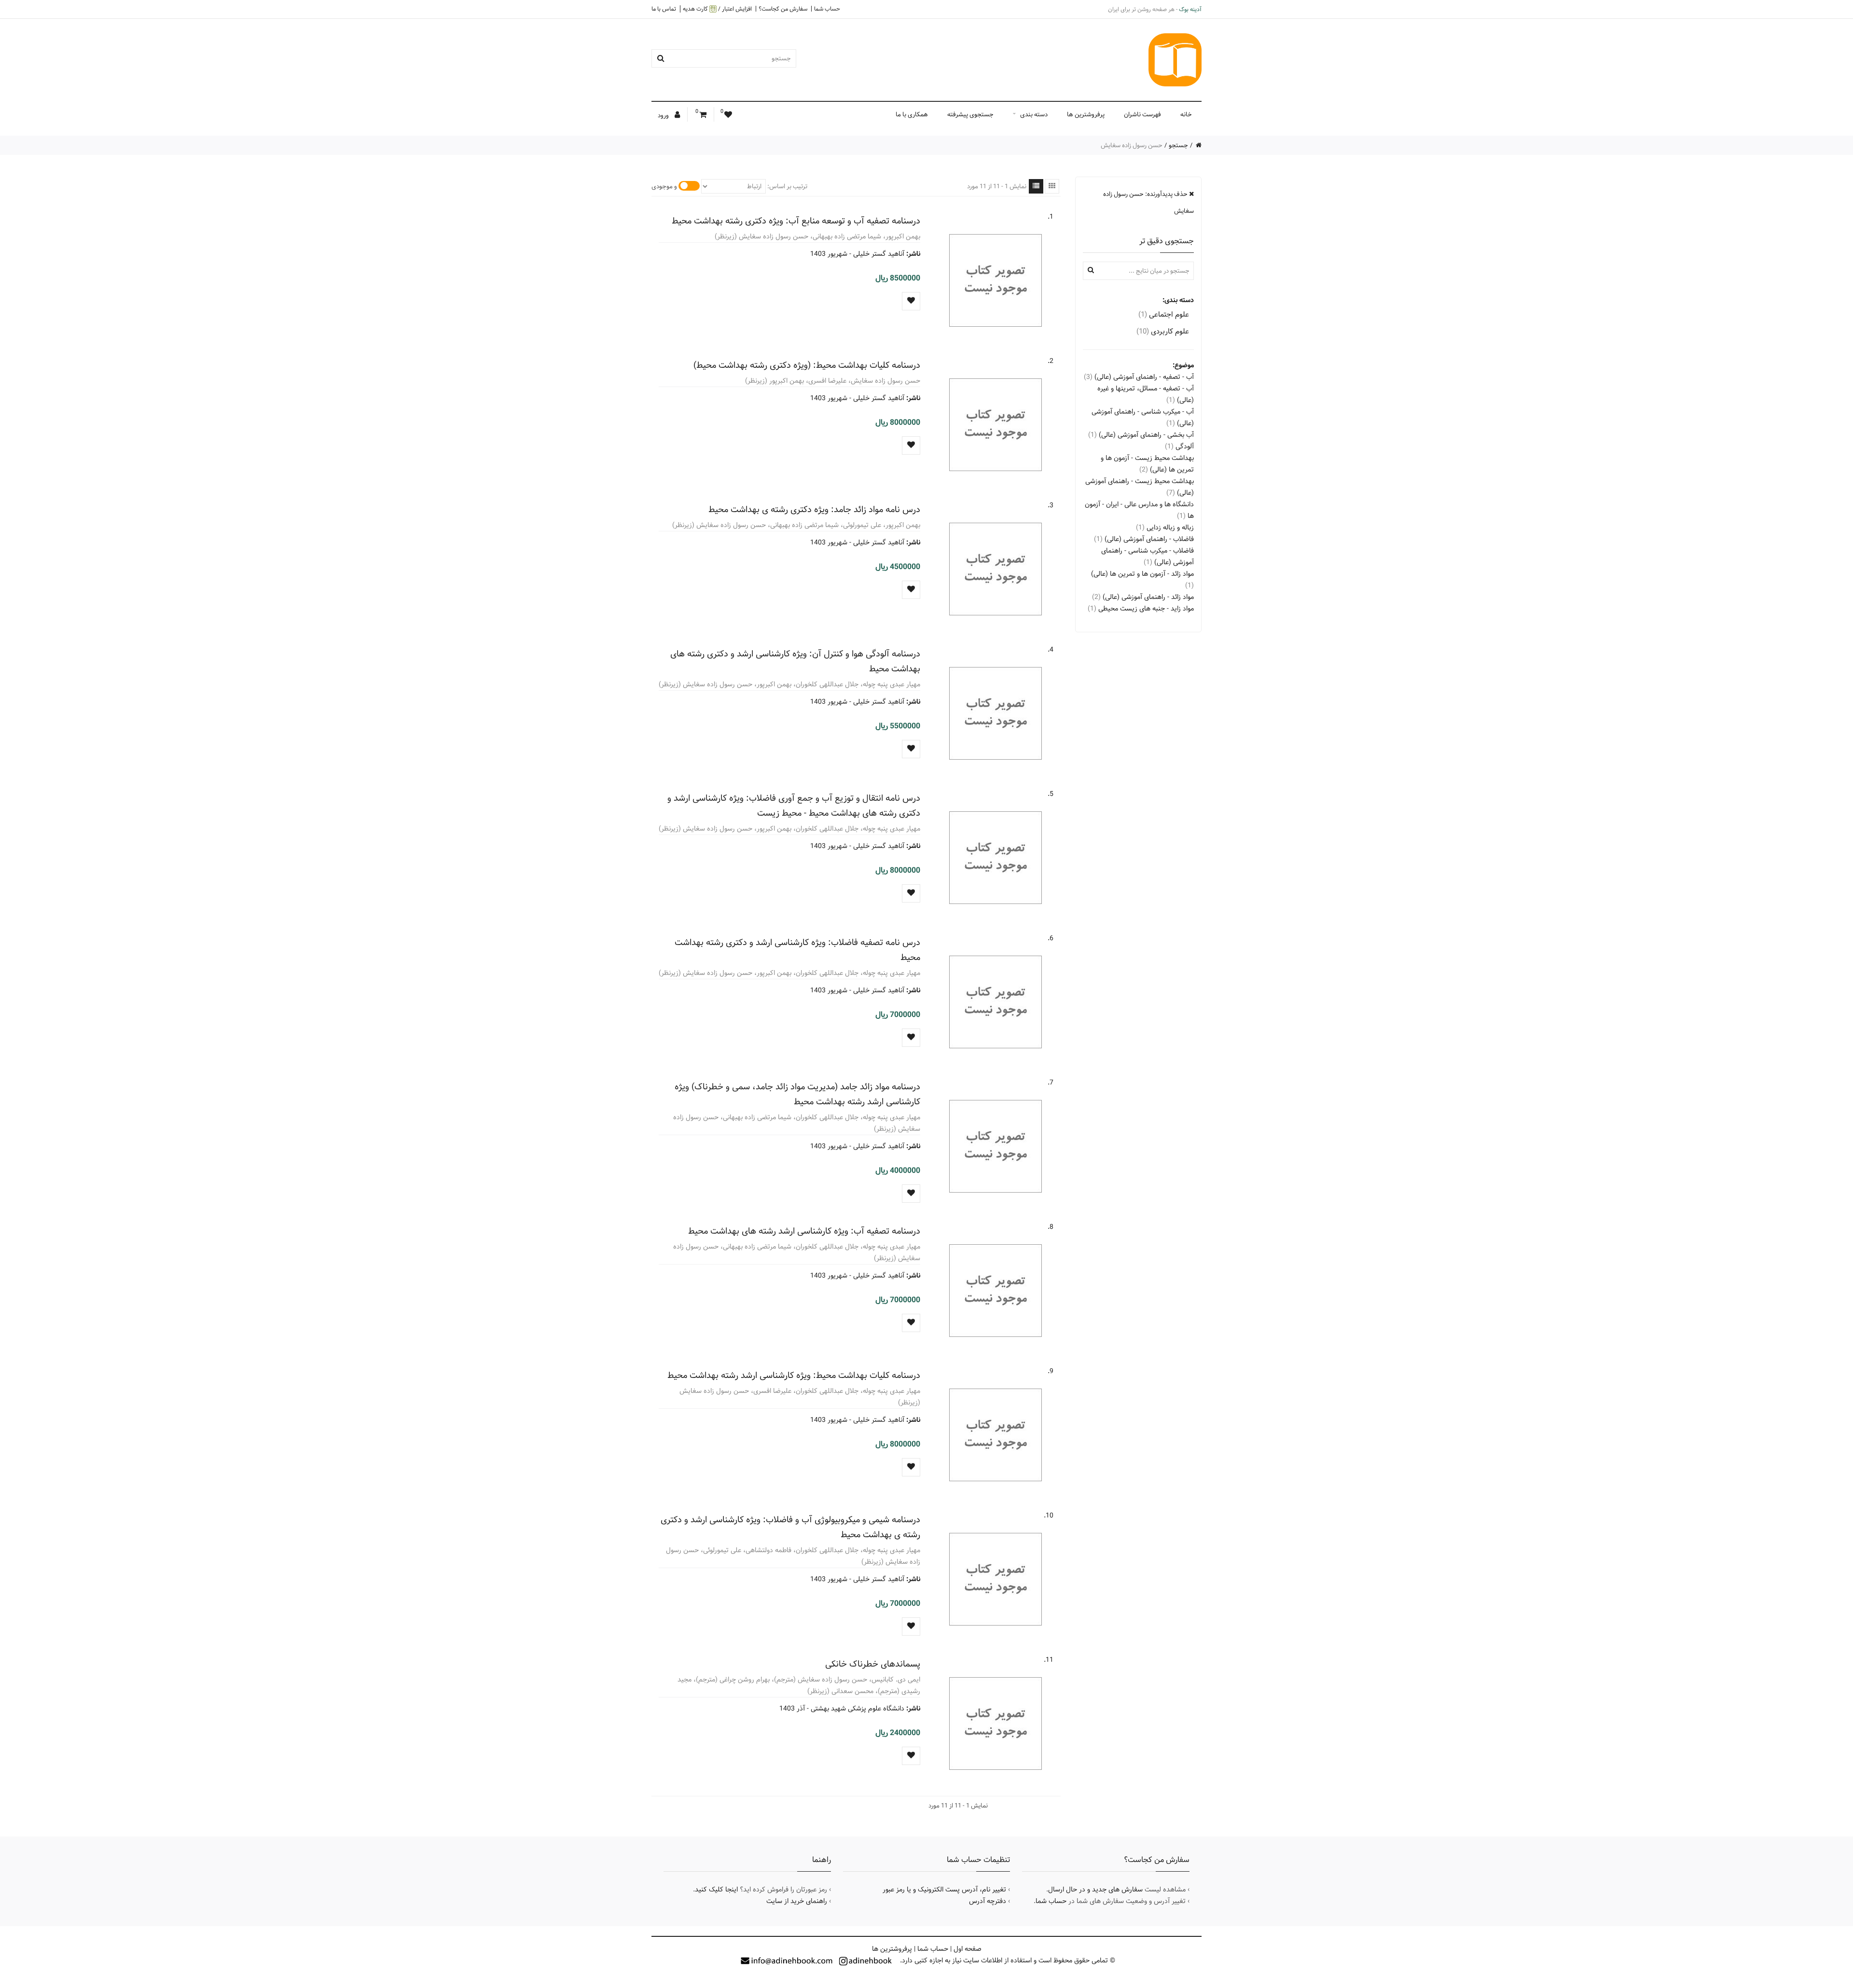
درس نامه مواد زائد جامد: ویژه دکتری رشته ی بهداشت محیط (814, 509)
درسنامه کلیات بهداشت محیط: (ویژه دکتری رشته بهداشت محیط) (807, 365)
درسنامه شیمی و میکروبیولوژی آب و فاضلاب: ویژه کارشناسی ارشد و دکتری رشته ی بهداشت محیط (790, 1527)
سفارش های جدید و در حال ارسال (1095, 1890)
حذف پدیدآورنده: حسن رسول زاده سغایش (1148, 202)
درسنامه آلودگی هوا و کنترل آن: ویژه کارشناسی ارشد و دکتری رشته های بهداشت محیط (795, 661)
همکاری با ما (912, 114)
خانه (1186, 114)
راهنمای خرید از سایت (797, 1901)
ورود (664, 115)
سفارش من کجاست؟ (783, 9)
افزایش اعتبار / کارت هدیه (717, 9)
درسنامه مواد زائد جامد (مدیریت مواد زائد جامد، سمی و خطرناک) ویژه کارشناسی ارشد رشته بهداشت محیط (797, 1094)
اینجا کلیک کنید (716, 1890)
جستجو (1178, 145)
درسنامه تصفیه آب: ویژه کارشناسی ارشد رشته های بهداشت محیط (804, 1231)
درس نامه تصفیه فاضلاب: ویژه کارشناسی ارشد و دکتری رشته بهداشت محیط (797, 950)
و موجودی (664, 186)
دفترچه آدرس (988, 1901)
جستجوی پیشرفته (970, 114)
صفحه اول (968, 1949)
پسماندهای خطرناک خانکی (873, 1664)
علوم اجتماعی (1164, 314)
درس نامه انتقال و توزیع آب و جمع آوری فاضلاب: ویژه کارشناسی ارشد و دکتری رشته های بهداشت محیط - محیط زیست (794, 806)
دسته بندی (1034, 114)
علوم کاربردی (1163, 331)
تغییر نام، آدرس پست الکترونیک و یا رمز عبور (944, 1890)
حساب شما (827, 9)
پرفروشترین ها (1086, 114)
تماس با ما (664, 9)
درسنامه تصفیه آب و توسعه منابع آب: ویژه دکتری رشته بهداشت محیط (796, 221)
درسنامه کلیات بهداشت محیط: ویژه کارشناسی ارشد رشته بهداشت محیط (794, 1375)
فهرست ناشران (1142, 114)
